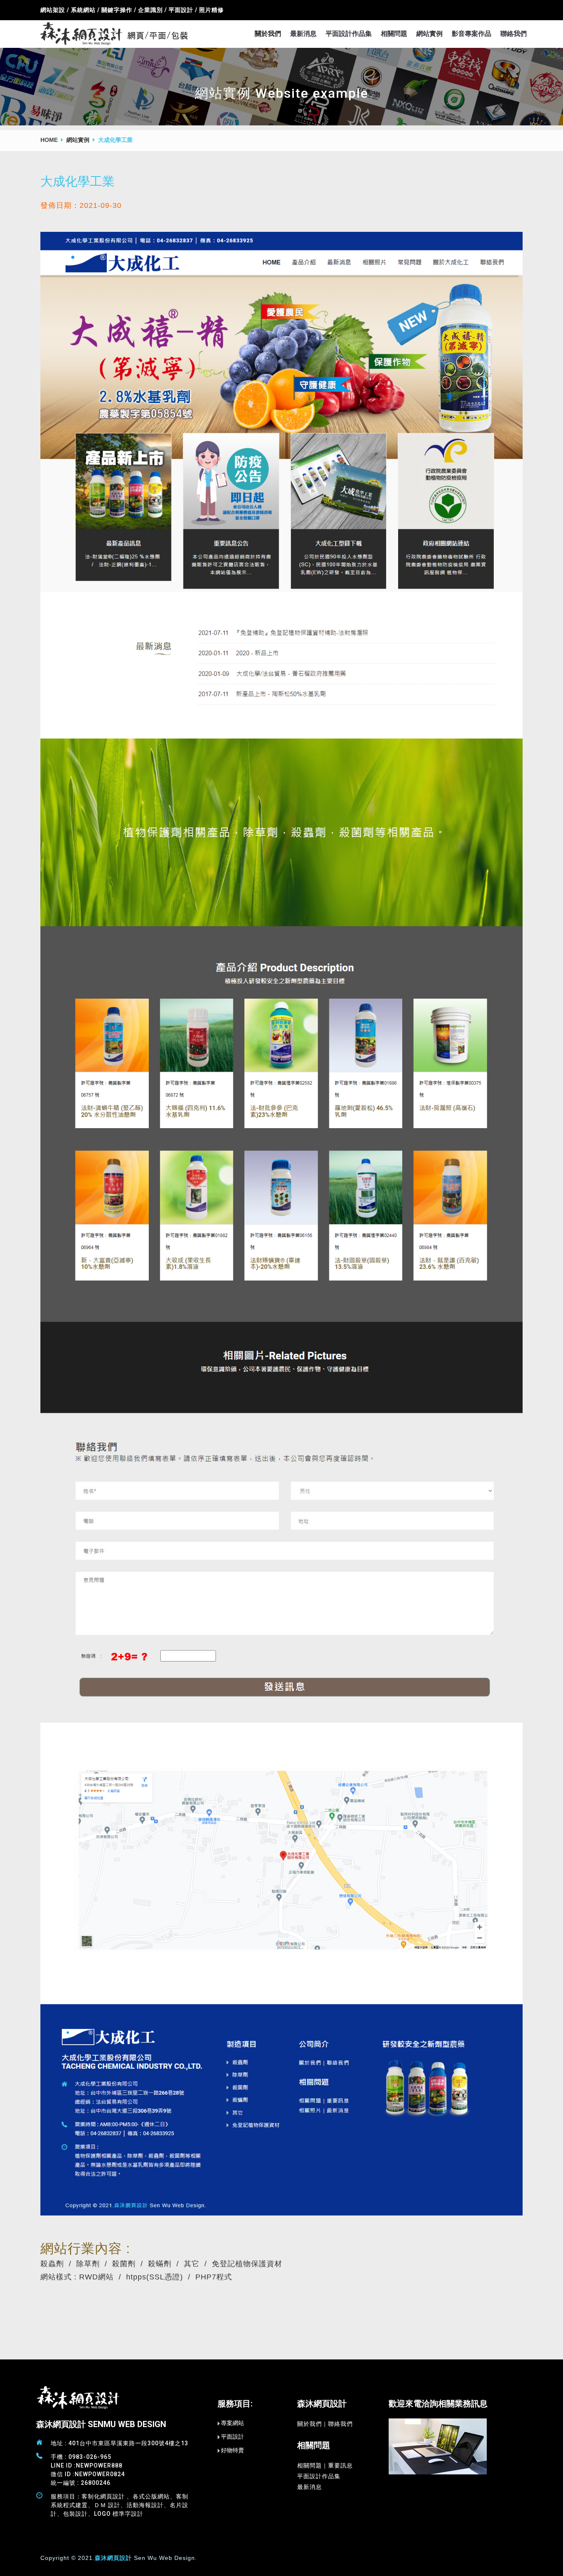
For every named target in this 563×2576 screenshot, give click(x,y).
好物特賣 (232, 2450)
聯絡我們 (514, 34)
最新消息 (303, 34)
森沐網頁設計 (113, 2558)
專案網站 (232, 2423)
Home (49, 140)
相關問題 (394, 34)
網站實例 (429, 34)
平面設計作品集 (349, 34)
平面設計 (232, 2437)
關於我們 (268, 34)
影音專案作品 (472, 34)
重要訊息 (340, 2465)
